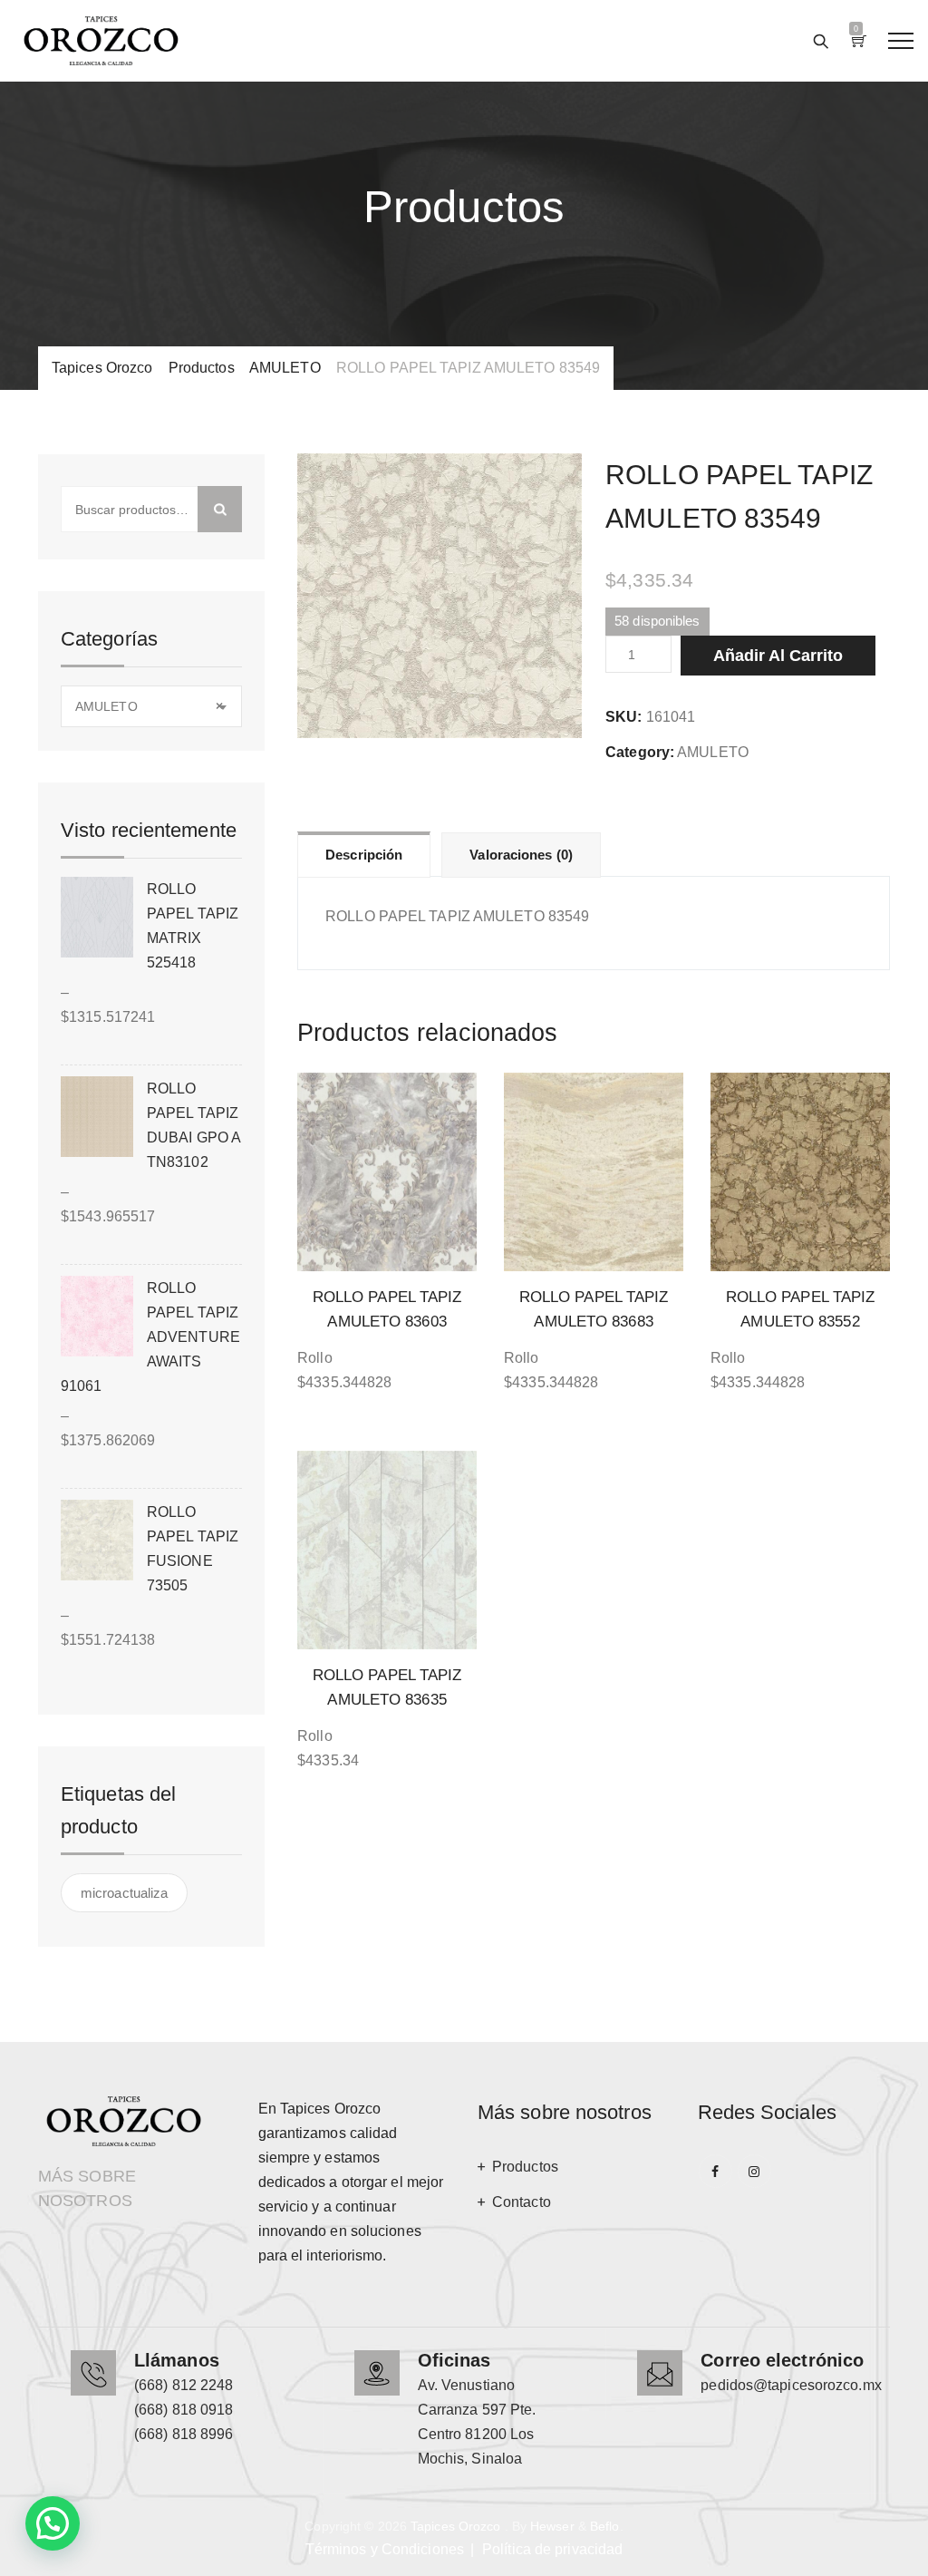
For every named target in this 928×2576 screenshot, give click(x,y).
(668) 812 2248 (184, 2385)
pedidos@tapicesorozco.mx (791, 2385)
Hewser (552, 2526)
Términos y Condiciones (385, 2549)
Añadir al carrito (778, 656)
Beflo (605, 2526)
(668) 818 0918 (184, 2410)
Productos (525, 2167)
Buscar (220, 509)
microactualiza (124, 1893)
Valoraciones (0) (521, 855)
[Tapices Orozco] (101, 41)
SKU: (623, 717)
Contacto (522, 2202)
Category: (640, 752)
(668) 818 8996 (184, 2434)
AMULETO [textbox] (149, 706)
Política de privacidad (552, 2549)
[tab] (364, 854)
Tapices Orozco (455, 2526)
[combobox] (151, 706)
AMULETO (713, 752)
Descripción (364, 855)
